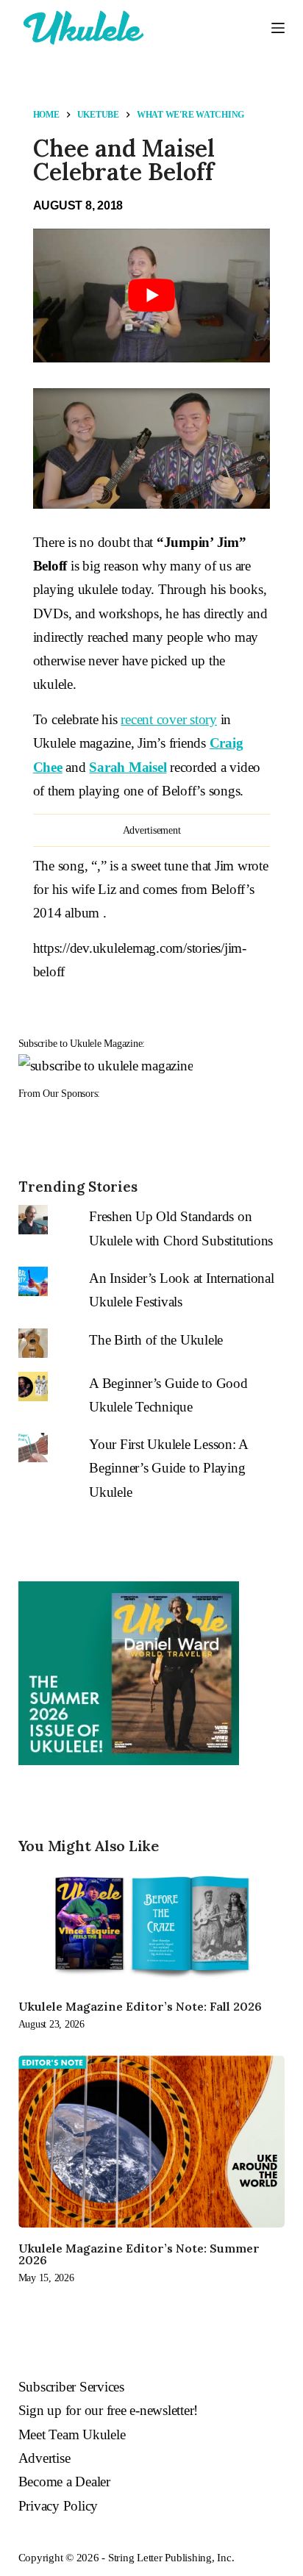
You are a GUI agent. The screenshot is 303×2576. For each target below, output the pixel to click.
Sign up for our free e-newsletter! (108, 2410)
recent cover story (169, 719)
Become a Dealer (64, 2482)
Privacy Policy (58, 2506)
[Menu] (278, 28)
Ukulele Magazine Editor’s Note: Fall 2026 (140, 2006)
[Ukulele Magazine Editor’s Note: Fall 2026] (152, 1925)
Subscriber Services (71, 2387)
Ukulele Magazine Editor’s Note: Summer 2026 (139, 2254)
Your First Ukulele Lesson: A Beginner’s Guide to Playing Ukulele (168, 1468)
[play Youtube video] (152, 295)
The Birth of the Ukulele (156, 1340)
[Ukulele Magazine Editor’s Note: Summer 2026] (152, 2142)
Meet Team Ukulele (72, 2434)
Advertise (44, 2458)
